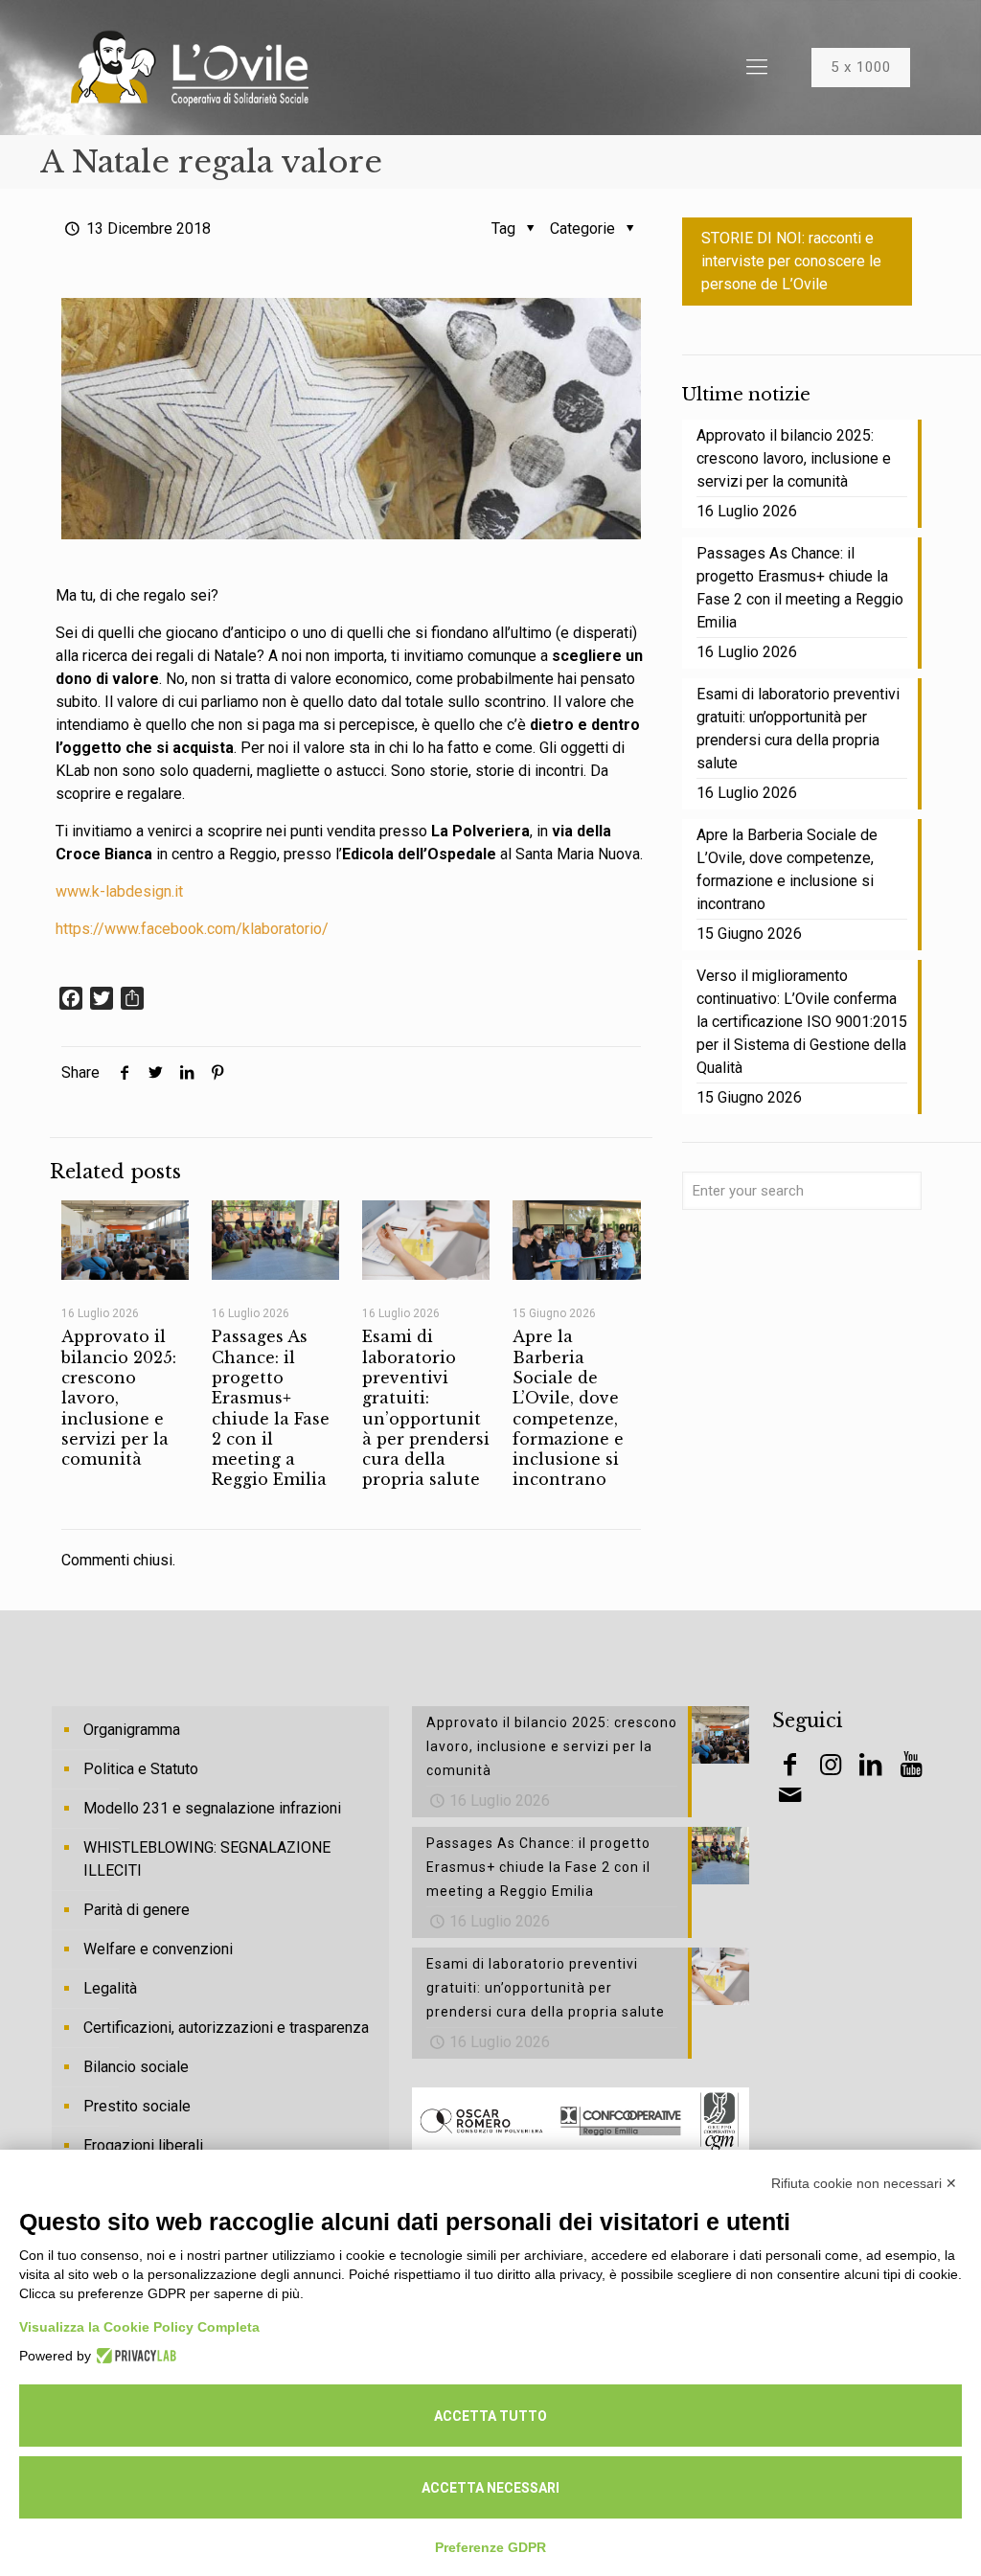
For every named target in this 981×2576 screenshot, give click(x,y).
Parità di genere (137, 1910)
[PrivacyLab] (134, 2356)
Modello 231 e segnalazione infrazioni (212, 1808)
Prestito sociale (137, 2106)
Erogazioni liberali (143, 2145)
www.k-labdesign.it (119, 891)
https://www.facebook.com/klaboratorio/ (192, 929)
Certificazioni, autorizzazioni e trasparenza (226, 2028)
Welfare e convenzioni (158, 1949)
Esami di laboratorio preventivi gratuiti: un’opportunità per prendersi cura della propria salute (426, 1408)
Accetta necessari (490, 2488)
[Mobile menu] (757, 67)
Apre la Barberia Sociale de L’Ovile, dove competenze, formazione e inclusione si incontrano (568, 1408)
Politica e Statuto (141, 1769)
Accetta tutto (490, 2416)
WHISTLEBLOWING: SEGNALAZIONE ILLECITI (207, 1859)
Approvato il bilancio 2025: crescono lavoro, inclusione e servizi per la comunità (794, 458)
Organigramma (132, 1730)
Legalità (110, 1988)
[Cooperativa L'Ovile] (190, 67)
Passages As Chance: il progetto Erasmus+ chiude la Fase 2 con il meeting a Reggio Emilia (271, 1408)
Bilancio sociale (136, 2067)
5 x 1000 (861, 67)
